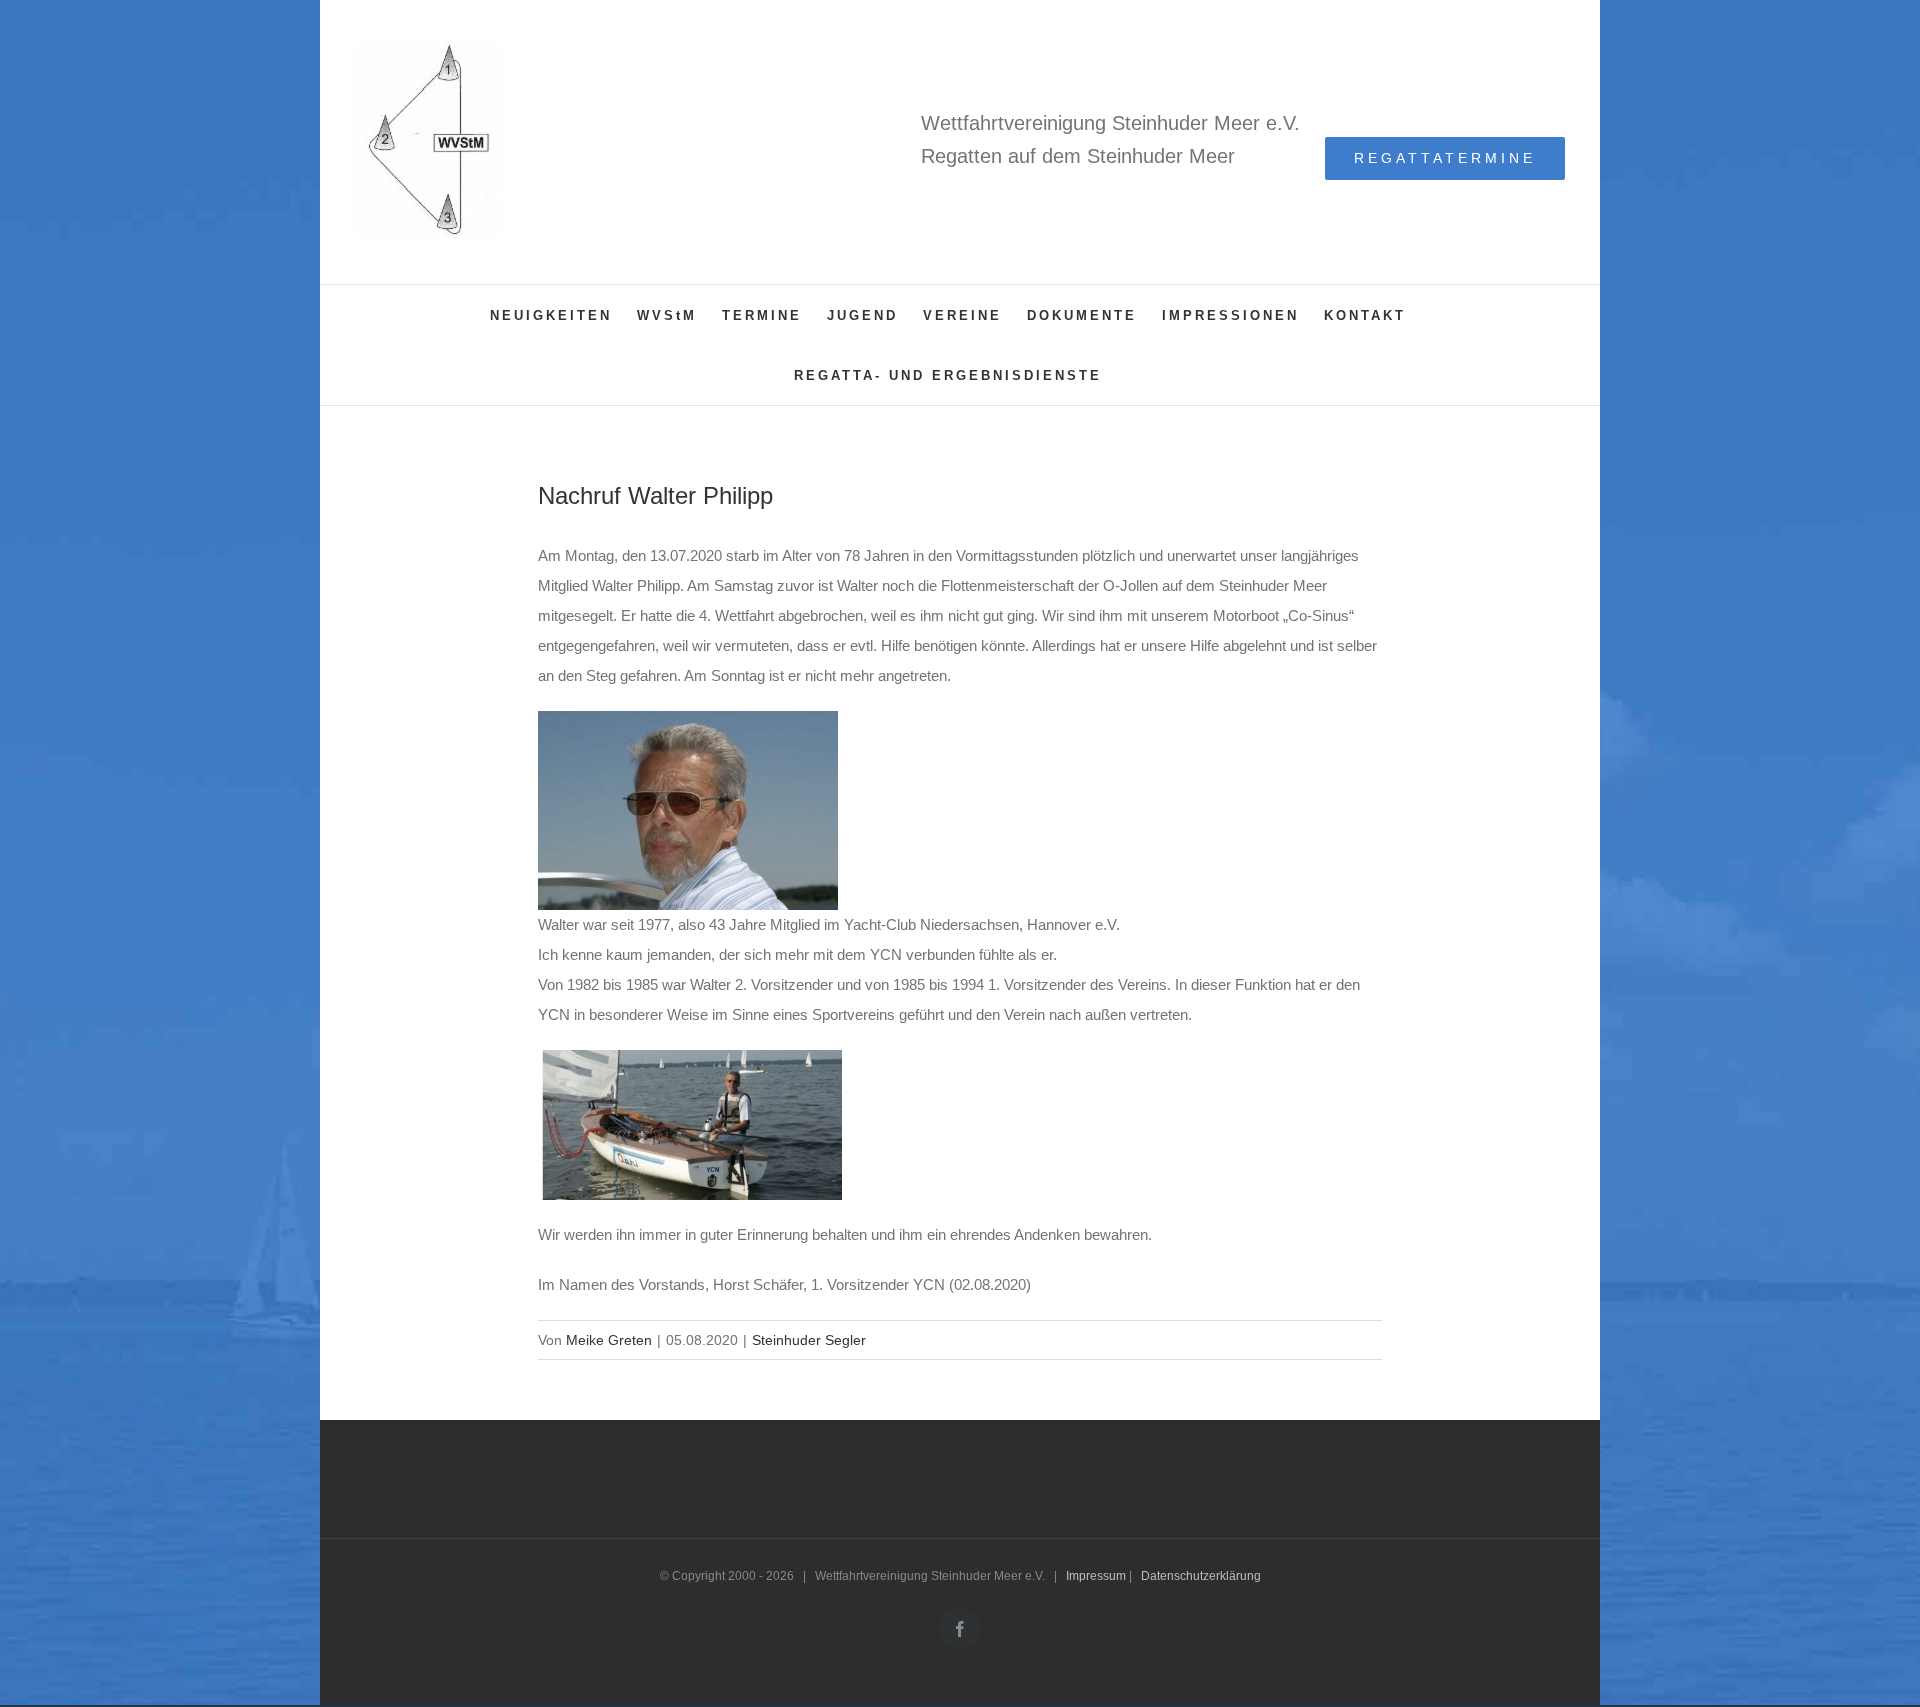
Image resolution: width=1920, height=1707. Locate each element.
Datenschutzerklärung (1201, 1576)
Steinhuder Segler (809, 1340)
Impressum (1096, 1576)
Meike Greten (609, 1340)
